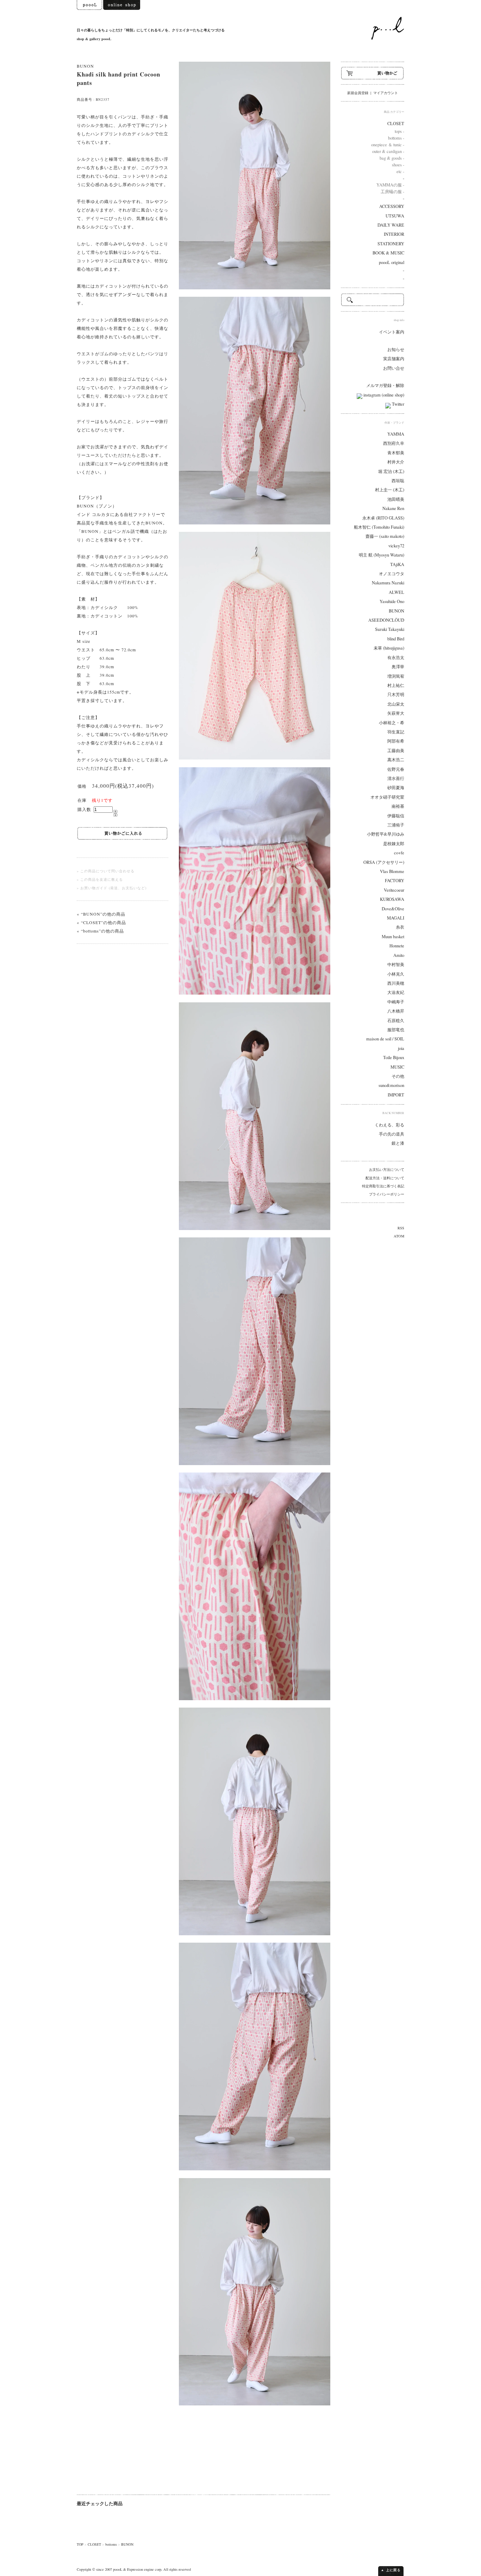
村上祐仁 (396, 685)
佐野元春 (396, 769)
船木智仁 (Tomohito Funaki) (379, 527)
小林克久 (396, 974)
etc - (400, 171)
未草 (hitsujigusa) (389, 648)
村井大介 (396, 462)
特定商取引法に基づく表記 (383, 1186)
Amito (399, 955)
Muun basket (393, 937)
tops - (399, 131)
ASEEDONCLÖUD (386, 620)
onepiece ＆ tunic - (388, 145)
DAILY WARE (391, 225)
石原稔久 (396, 1020)
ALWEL (396, 592)
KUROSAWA (392, 899)
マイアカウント (386, 93)
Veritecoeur (394, 890)
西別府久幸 (394, 443)
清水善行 (396, 778)
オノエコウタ (392, 574)
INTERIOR (394, 234)
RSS (401, 1228)
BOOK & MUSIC (388, 253)
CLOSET (94, 2544)
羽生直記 (396, 732)
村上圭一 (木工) (390, 490)
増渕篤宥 (396, 676)
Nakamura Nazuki (388, 583)
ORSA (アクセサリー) (384, 862)
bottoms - (396, 138)
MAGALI (396, 918)
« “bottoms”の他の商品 (100, 931)
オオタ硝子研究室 (387, 797)
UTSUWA (395, 216)
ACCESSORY (392, 206)
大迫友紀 (396, 992)
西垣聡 (398, 481)
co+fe (399, 853)
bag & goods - (392, 158)
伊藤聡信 (396, 816)
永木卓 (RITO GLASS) (383, 518)
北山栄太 (396, 704)
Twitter (398, 404)
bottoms (111, 2544)
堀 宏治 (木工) (391, 471)
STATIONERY (391, 244)
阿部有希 (396, 741)
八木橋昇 (396, 1011)
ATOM (399, 1236)
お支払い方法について (387, 1169)
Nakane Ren (393, 508)
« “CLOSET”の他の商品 (101, 922)
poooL (118, 2569)
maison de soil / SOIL (385, 1039)
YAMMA (396, 434)
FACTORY (395, 881)
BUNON (85, 66)
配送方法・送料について (385, 1178)
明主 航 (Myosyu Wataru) (382, 555)
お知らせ (396, 349)
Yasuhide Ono (392, 601)
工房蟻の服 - (392, 192)
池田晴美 (396, 499)
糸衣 (400, 927)
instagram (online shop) (383, 395)
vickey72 (396, 546)
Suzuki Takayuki (390, 629)
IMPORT (396, 1095)
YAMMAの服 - (390, 185)
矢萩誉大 (396, 713)
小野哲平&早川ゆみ (386, 834)
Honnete (397, 946)
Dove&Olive (393, 909)
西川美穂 (396, 983)
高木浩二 (396, 760)
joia (401, 1048)
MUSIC (397, 1067)
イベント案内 (392, 332)
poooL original (392, 262)
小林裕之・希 (392, 723)
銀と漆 (398, 1143)
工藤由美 (396, 751)
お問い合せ (394, 368)
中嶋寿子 (396, 1002)
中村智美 (396, 964)
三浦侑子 (396, 825)
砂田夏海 (396, 788)
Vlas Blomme (392, 871)
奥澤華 (398, 667)
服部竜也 (396, 1030)
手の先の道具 (392, 1134)
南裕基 (398, 806)
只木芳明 (396, 694)
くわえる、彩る (389, 1125)
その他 (398, 1076)
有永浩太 (396, 657)
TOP (80, 2544)
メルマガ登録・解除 (385, 385)
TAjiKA (397, 564)
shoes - (398, 165)
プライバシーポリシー (387, 1194)
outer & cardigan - (388, 151)
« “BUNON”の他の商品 (101, 914)
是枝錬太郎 (394, 844)
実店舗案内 (394, 359)
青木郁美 (396, 453)
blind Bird (396, 639)
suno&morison (391, 1085)
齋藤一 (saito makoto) (385, 536)
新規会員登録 (358, 93)
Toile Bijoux (394, 1058)
